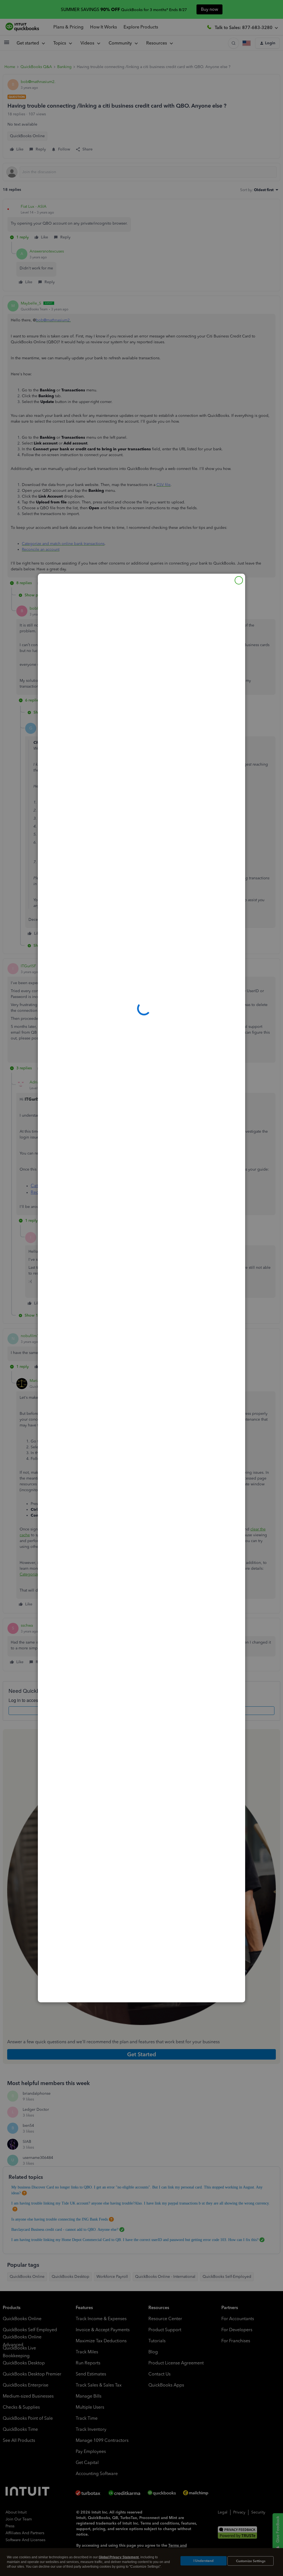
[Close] (239, 580)
